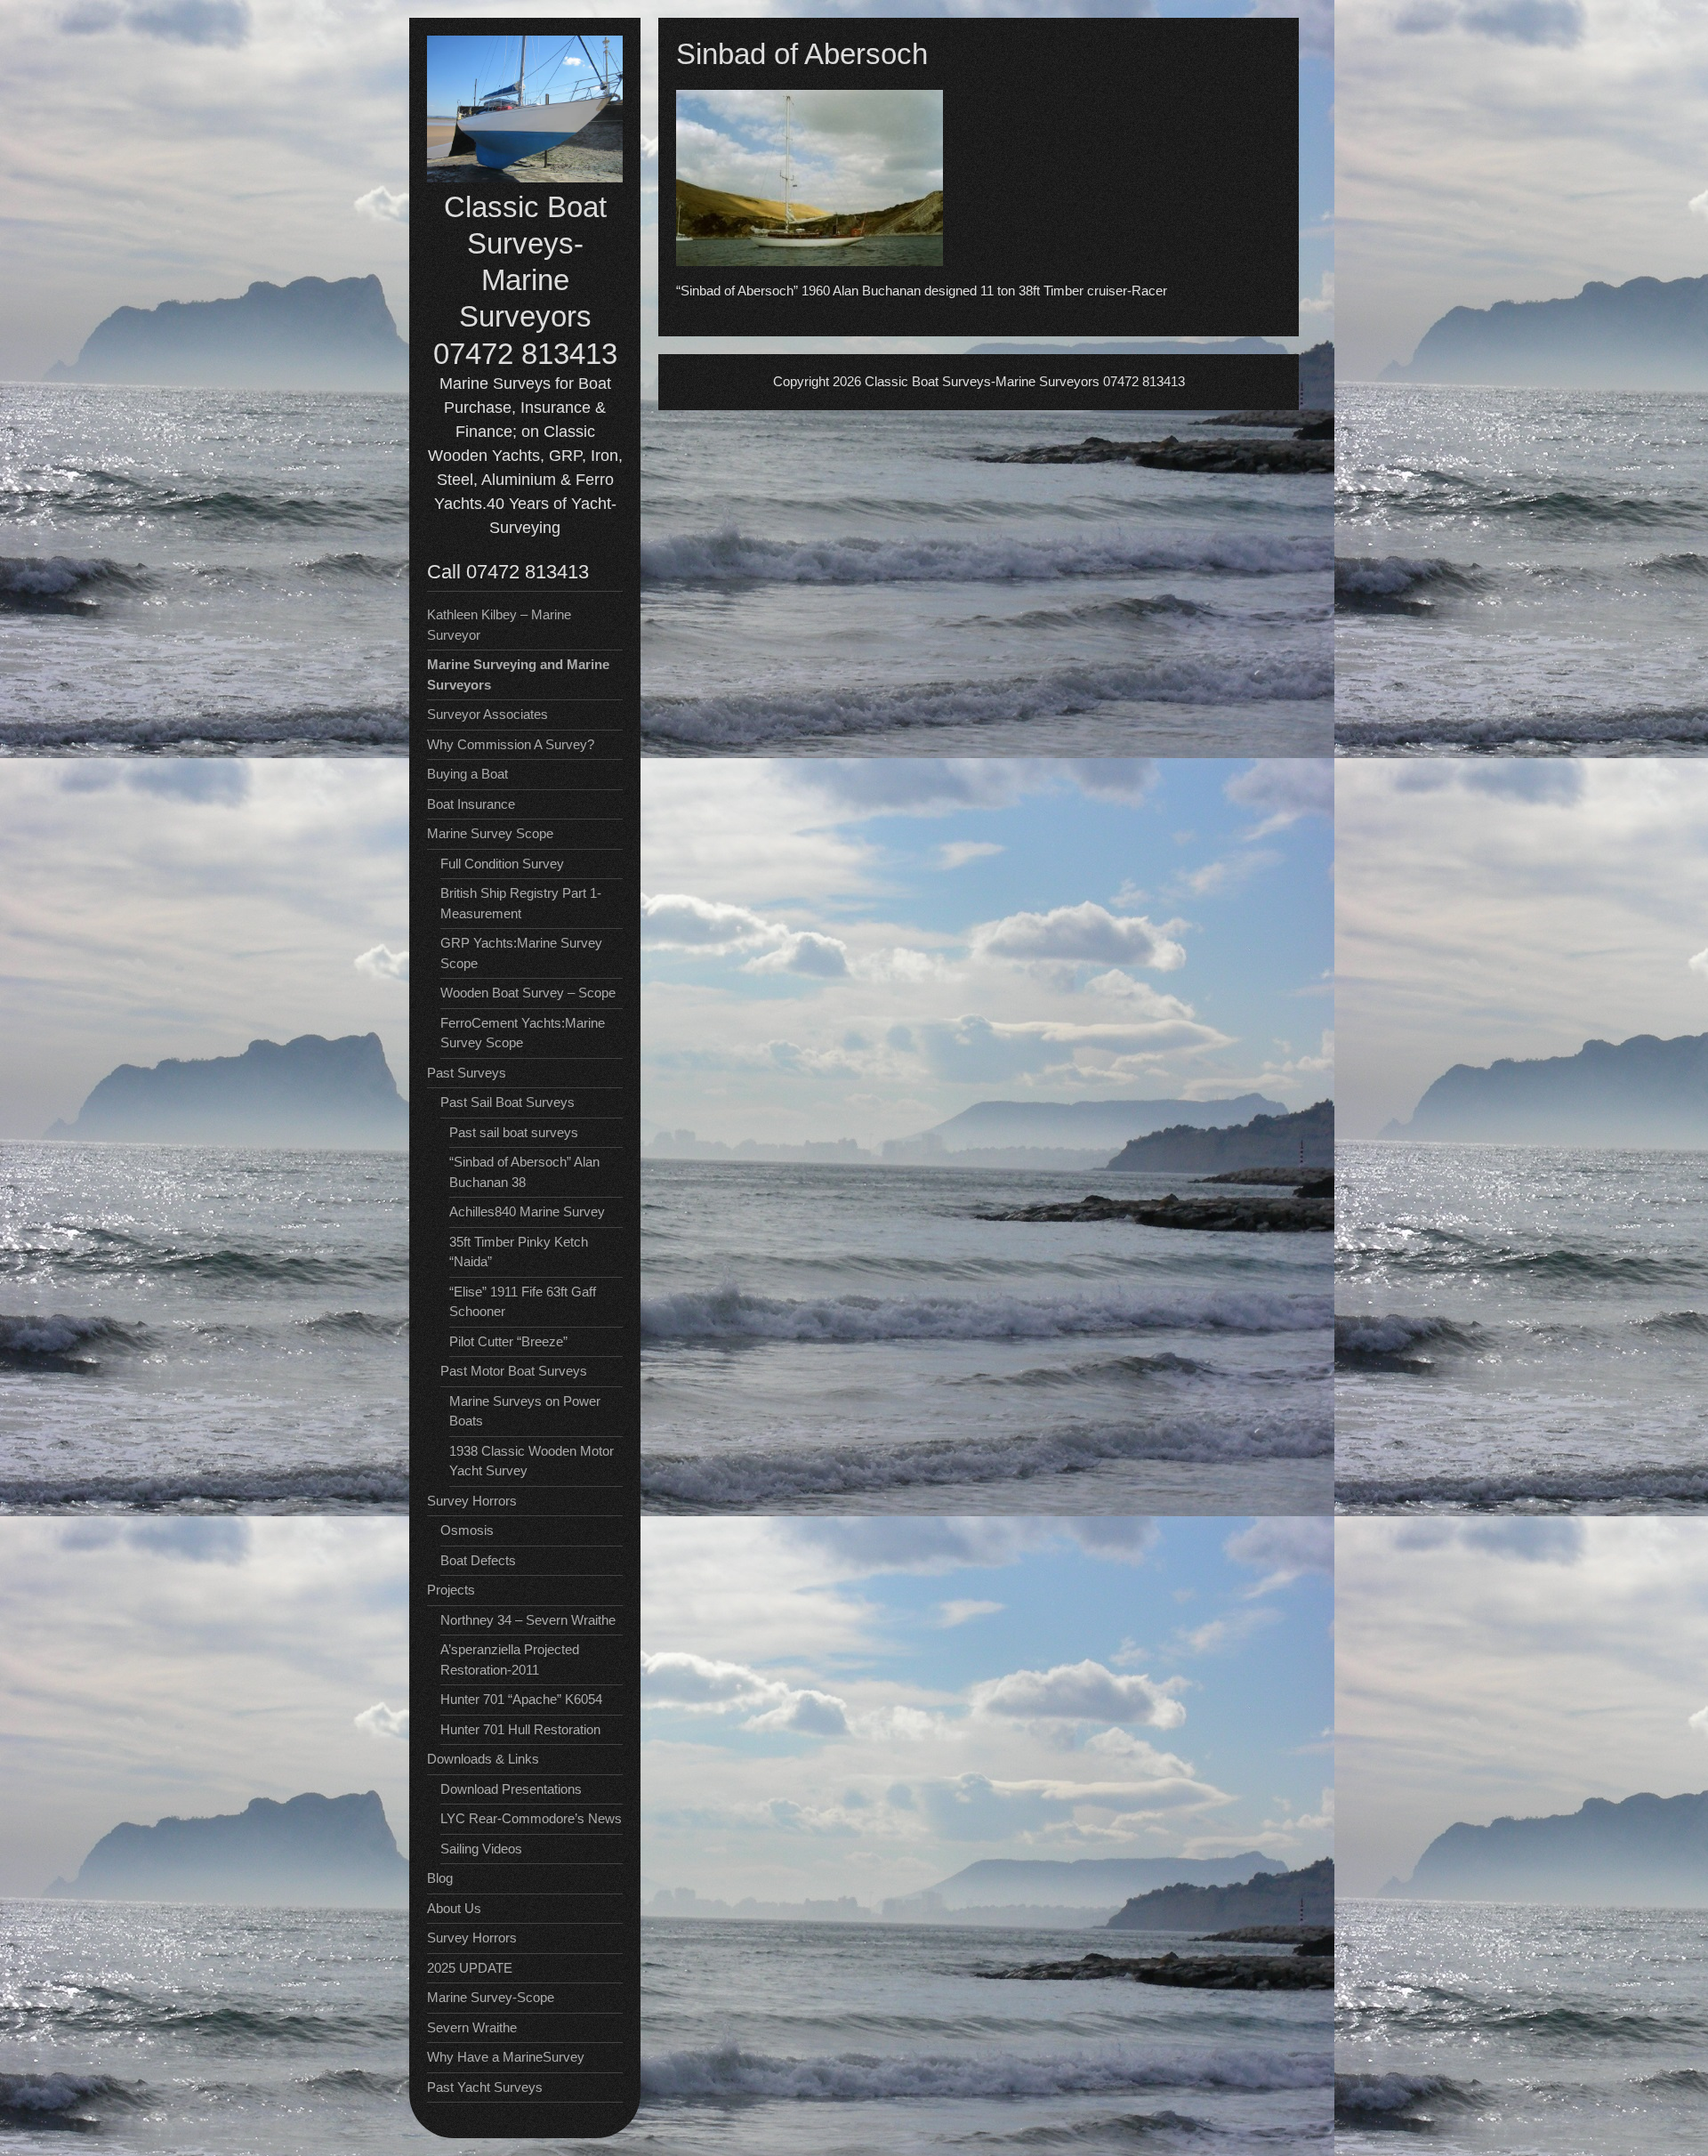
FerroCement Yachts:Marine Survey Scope (523, 1033)
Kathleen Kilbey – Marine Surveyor (499, 625)
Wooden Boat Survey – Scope (528, 993)
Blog (440, 1878)
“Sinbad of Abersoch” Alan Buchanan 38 (524, 1172)
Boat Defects (478, 1560)
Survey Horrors (472, 1938)
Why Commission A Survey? (511, 744)
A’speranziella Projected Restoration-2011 (510, 1659)
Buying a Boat (467, 774)
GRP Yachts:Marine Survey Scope (521, 953)
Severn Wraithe (472, 2027)
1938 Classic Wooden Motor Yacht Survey (532, 1461)
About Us (454, 1908)
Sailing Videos (481, 1849)
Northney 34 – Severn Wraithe (528, 1620)
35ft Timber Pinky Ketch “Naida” (519, 1252)
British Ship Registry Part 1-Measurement (521, 903)
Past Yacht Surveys (485, 2087)
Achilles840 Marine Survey (527, 1211)
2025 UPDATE (470, 1968)
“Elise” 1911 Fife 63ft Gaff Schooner (523, 1302)
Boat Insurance (471, 804)
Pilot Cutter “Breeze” (508, 1341)
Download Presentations (511, 1789)
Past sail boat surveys (514, 1132)
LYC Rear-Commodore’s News (531, 1818)
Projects (451, 1590)
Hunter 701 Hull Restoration (520, 1729)
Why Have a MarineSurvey (506, 2057)
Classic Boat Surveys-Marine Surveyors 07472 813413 (525, 280)
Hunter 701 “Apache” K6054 (521, 1699)
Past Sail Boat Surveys (508, 1102)
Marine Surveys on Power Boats (525, 1411)
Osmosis (467, 1530)
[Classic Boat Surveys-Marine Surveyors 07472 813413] (525, 178)
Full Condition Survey (502, 864)
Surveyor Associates (487, 714)
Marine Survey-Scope (491, 1997)
